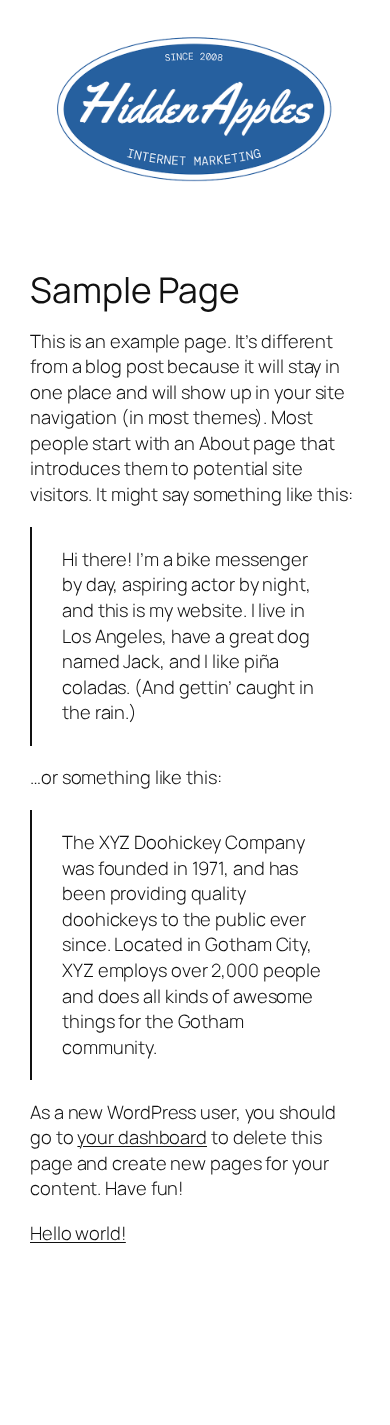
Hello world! (78, 1233)
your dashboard (142, 1137)
